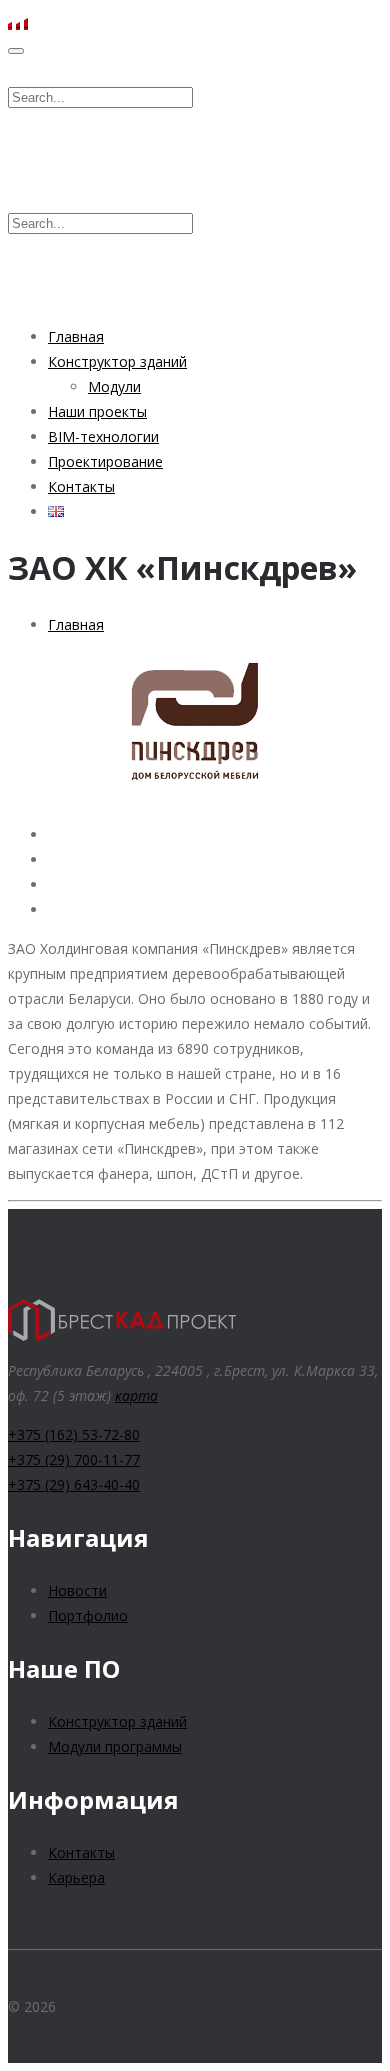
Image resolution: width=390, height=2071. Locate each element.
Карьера (76, 1877)
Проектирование (105, 461)
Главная (76, 336)
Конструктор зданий (117, 361)
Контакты (81, 486)
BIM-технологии (103, 436)
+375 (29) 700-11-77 (74, 1459)
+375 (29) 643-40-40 (74, 1484)
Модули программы (115, 1746)
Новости (77, 1590)
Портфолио (88, 1615)
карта (136, 1395)
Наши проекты (97, 411)
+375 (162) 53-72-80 (74, 1434)
